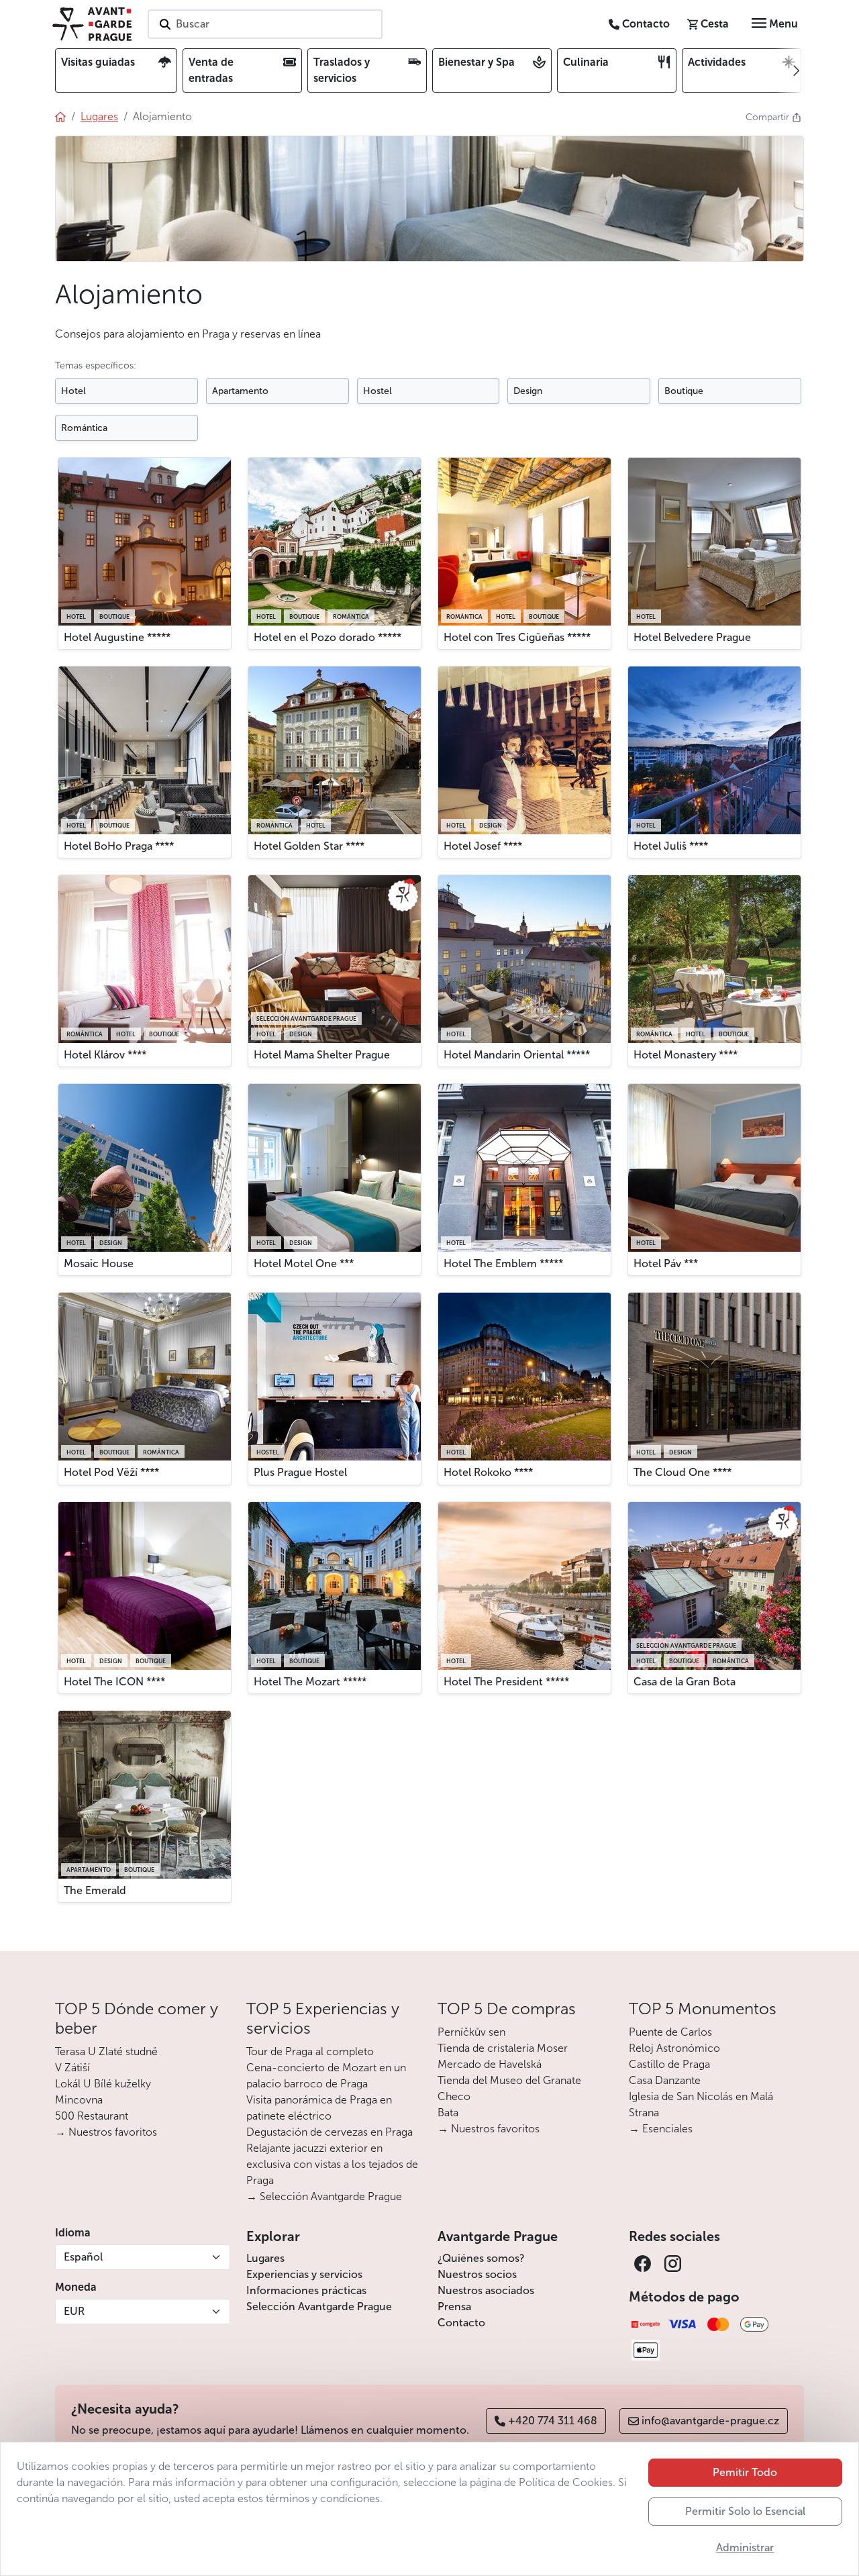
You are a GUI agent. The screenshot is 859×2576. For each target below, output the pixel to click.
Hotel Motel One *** (304, 1264)
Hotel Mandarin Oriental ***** (517, 1055)
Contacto (461, 2323)
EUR (74, 2311)
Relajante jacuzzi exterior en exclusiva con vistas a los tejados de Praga (332, 2164)
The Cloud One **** (683, 1472)
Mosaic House (99, 1264)
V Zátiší (72, 2068)
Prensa (454, 2307)
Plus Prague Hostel (300, 1472)
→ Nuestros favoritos (106, 2132)
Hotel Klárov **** (105, 1055)
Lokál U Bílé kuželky (103, 2084)
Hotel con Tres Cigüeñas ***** (517, 637)
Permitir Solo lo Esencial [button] (745, 2511)
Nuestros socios (477, 2274)
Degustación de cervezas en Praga (330, 2132)
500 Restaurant (92, 2116)
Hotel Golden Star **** (309, 846)
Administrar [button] (745, 2547)
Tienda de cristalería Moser (503, 2048)
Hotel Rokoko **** (488, 1472)
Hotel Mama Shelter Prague (322, 1055)
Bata (448, 2113)
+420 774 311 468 (553, 2421)
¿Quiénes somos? (481, 2258)
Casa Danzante (665, 2080)
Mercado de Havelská (490, 2064)
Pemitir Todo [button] (745, 2472)
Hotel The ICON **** (114, 1682)
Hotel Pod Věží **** (111, 1472)
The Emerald (95, 1890)
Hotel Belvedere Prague (692, 637)
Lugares (265, 2258)
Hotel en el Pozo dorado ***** (327, 637)
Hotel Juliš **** (671, 846)
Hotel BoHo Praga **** (119, 846)
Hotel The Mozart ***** (310, 1682)
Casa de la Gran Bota (685, 1682)
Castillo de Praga (669, 2064)
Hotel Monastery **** (686, 1055)
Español (83, 2257)
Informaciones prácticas (306, 2290)
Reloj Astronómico (674, 2048)
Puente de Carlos (670, 2032)
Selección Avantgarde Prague (319, 2307)
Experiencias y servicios (304, 2274)
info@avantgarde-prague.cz (710, 2421)
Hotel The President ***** (506, 1682)
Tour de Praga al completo (310, 2051)
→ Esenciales (661, 2129)
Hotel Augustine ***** (117, 637)
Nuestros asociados (486, 2290)
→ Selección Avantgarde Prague (324, 2196)
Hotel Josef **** (483, 846)
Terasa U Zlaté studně (106, 2051)
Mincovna (79, 2100)
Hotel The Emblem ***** (503, 1264)
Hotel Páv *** (666, 1264)
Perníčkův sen (471, 2032)
